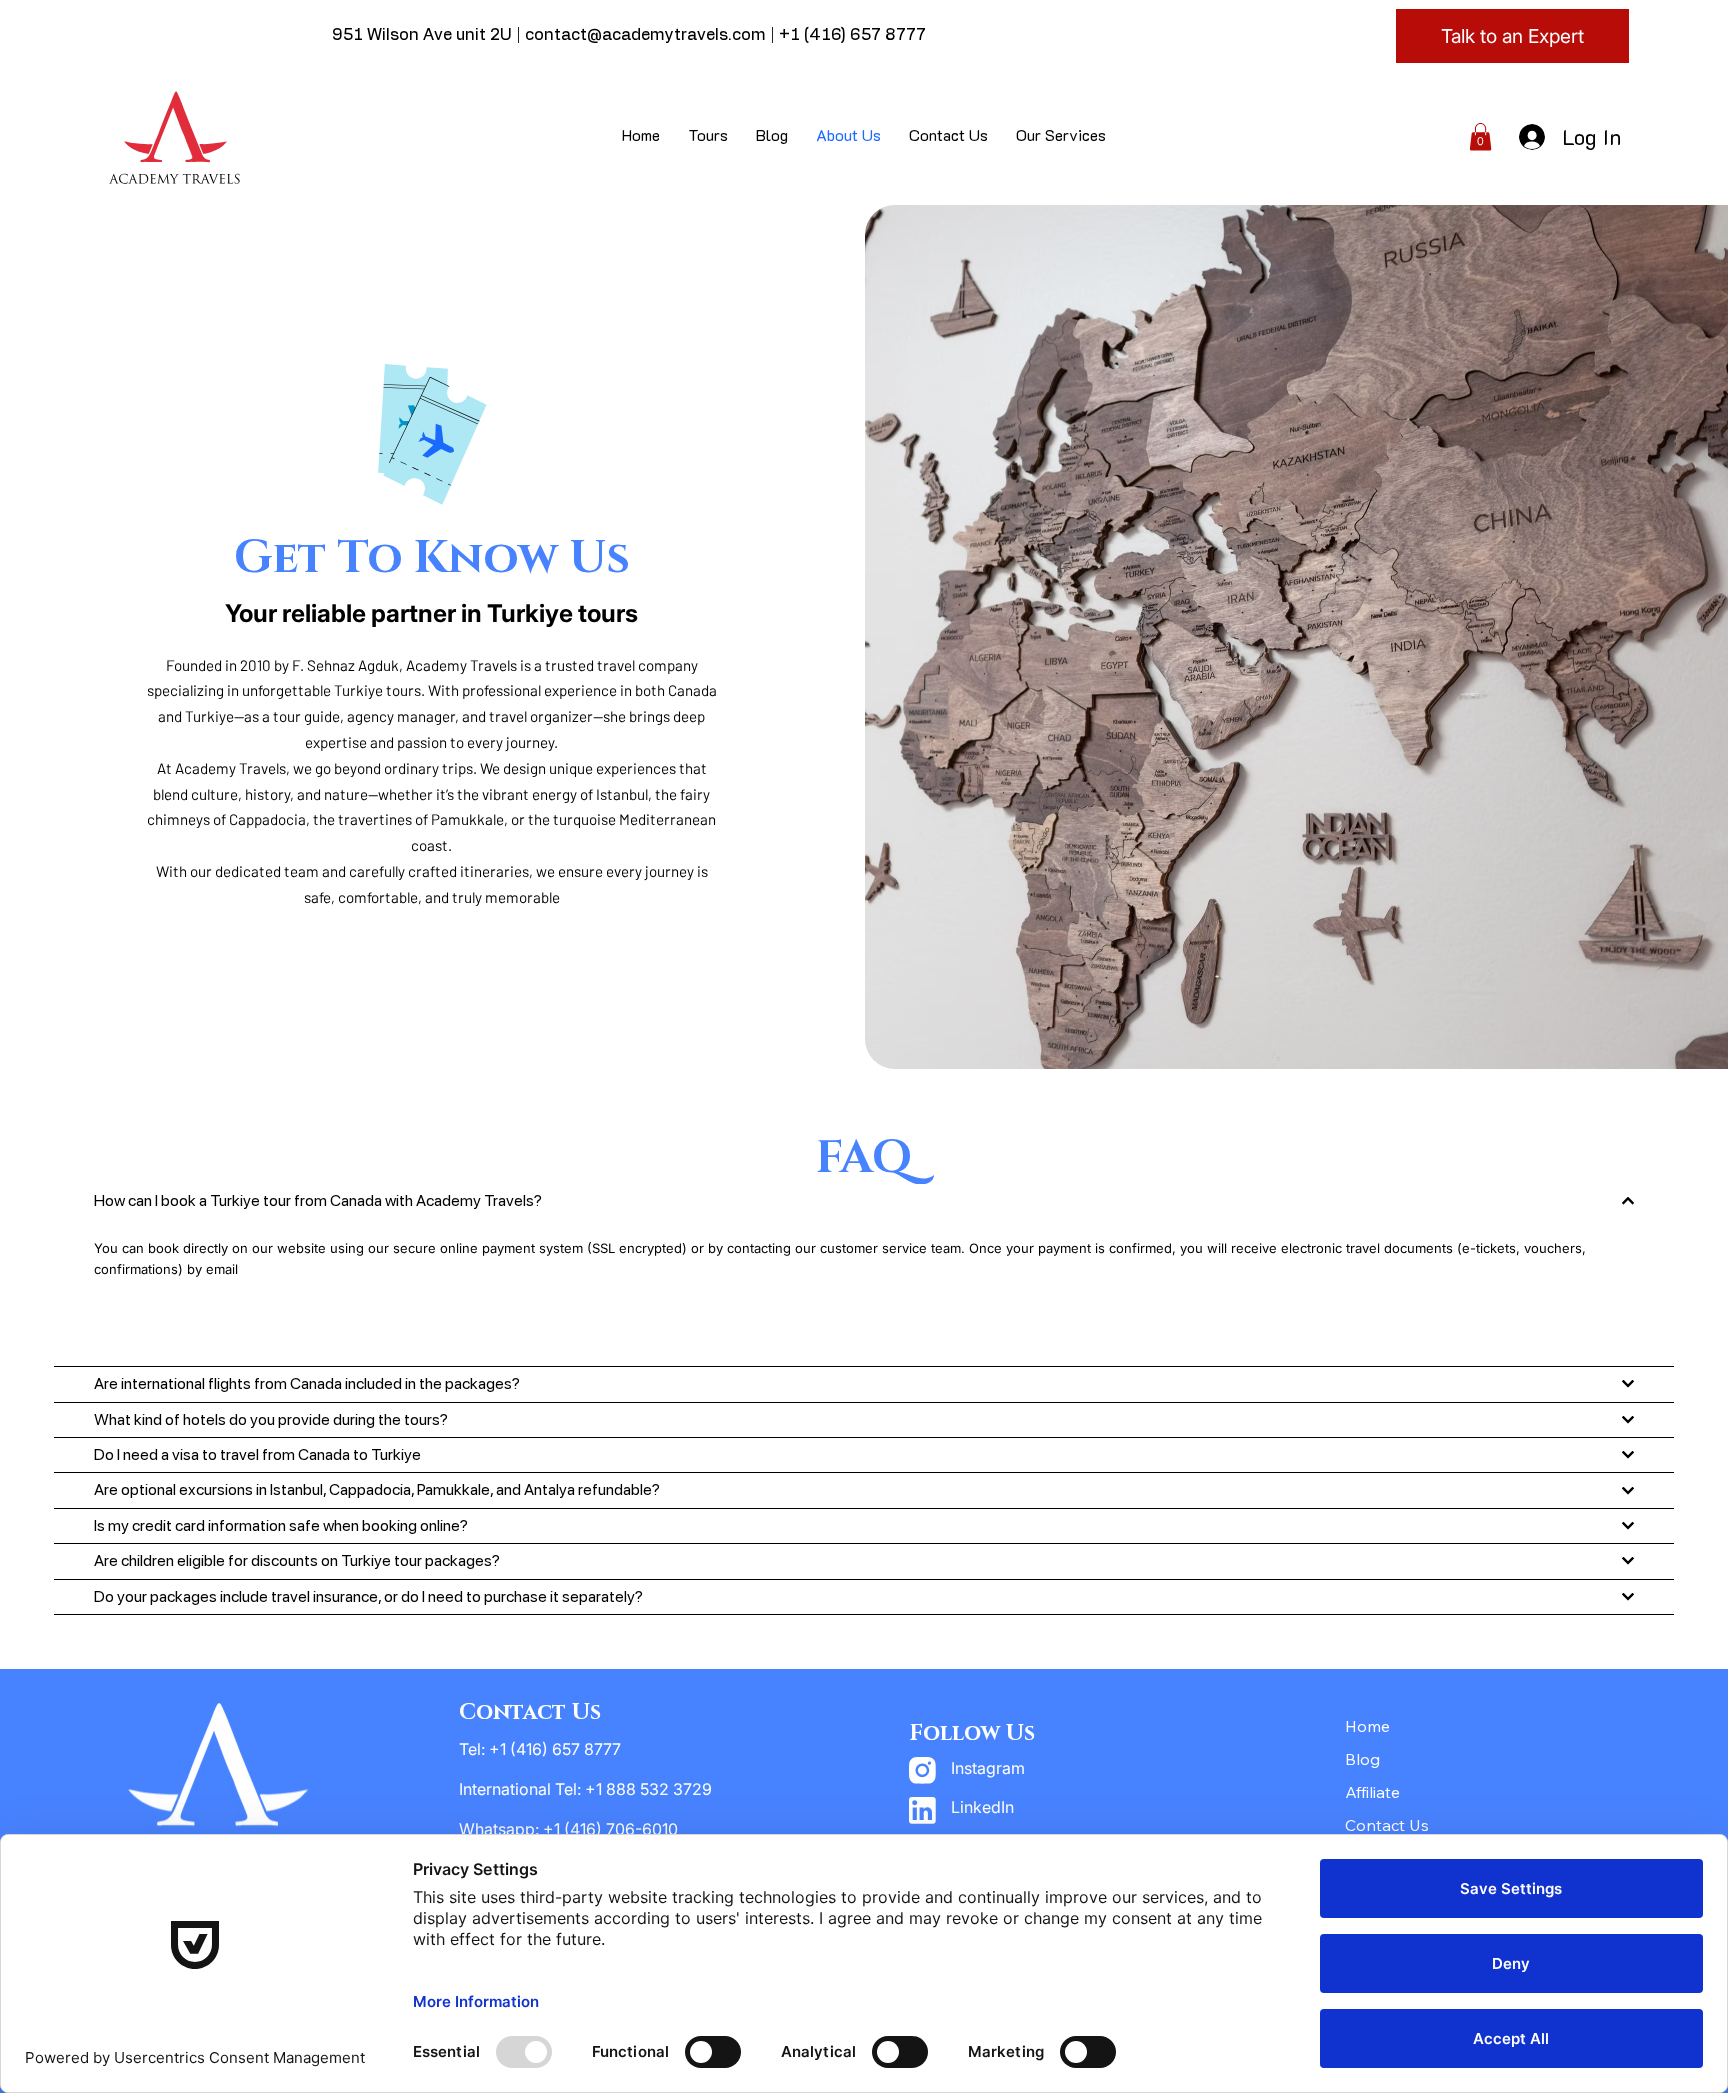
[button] (1480, 136)
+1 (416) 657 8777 (852, 35)
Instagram (988, 1768)
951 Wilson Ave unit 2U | (428, 35)
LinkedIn (982, 1807)
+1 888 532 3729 (648, 1789)
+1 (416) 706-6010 (612, 1829)
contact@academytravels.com (645, 35)
